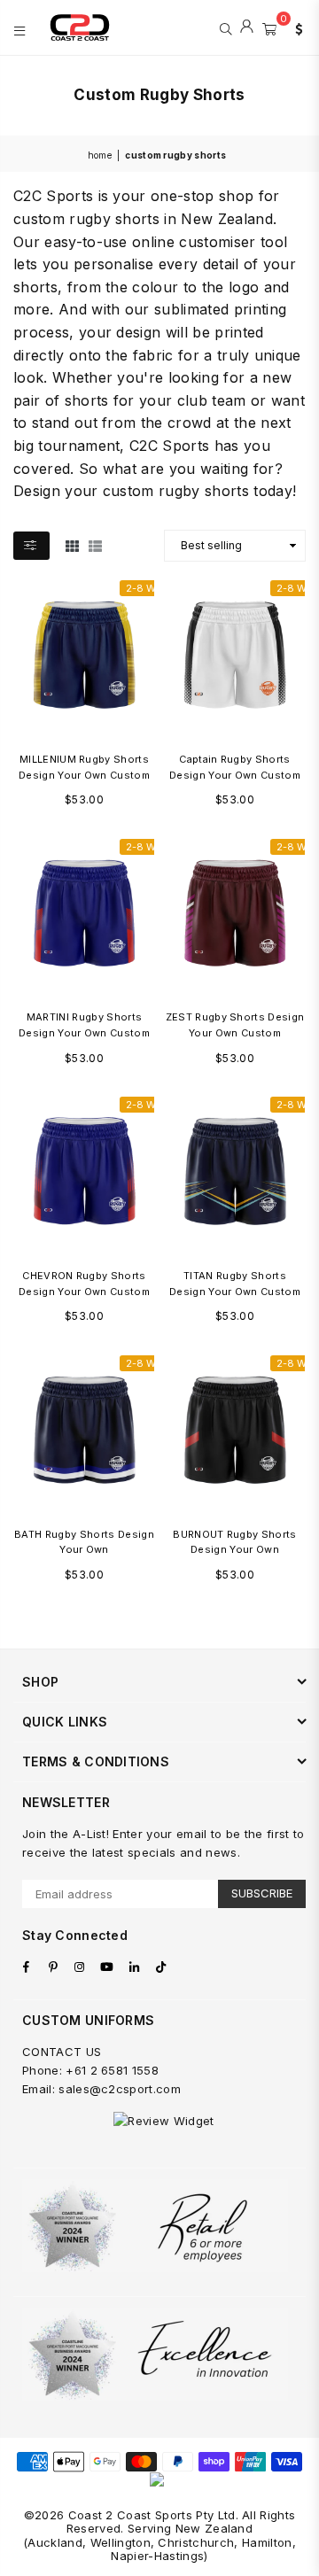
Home (100, 155)
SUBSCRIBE (262, 1893)
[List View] (95, 545)
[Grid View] (72, 545)
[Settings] (295, 27)
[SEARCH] (226, 27)
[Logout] (247, 27)
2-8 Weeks (152, 588)
